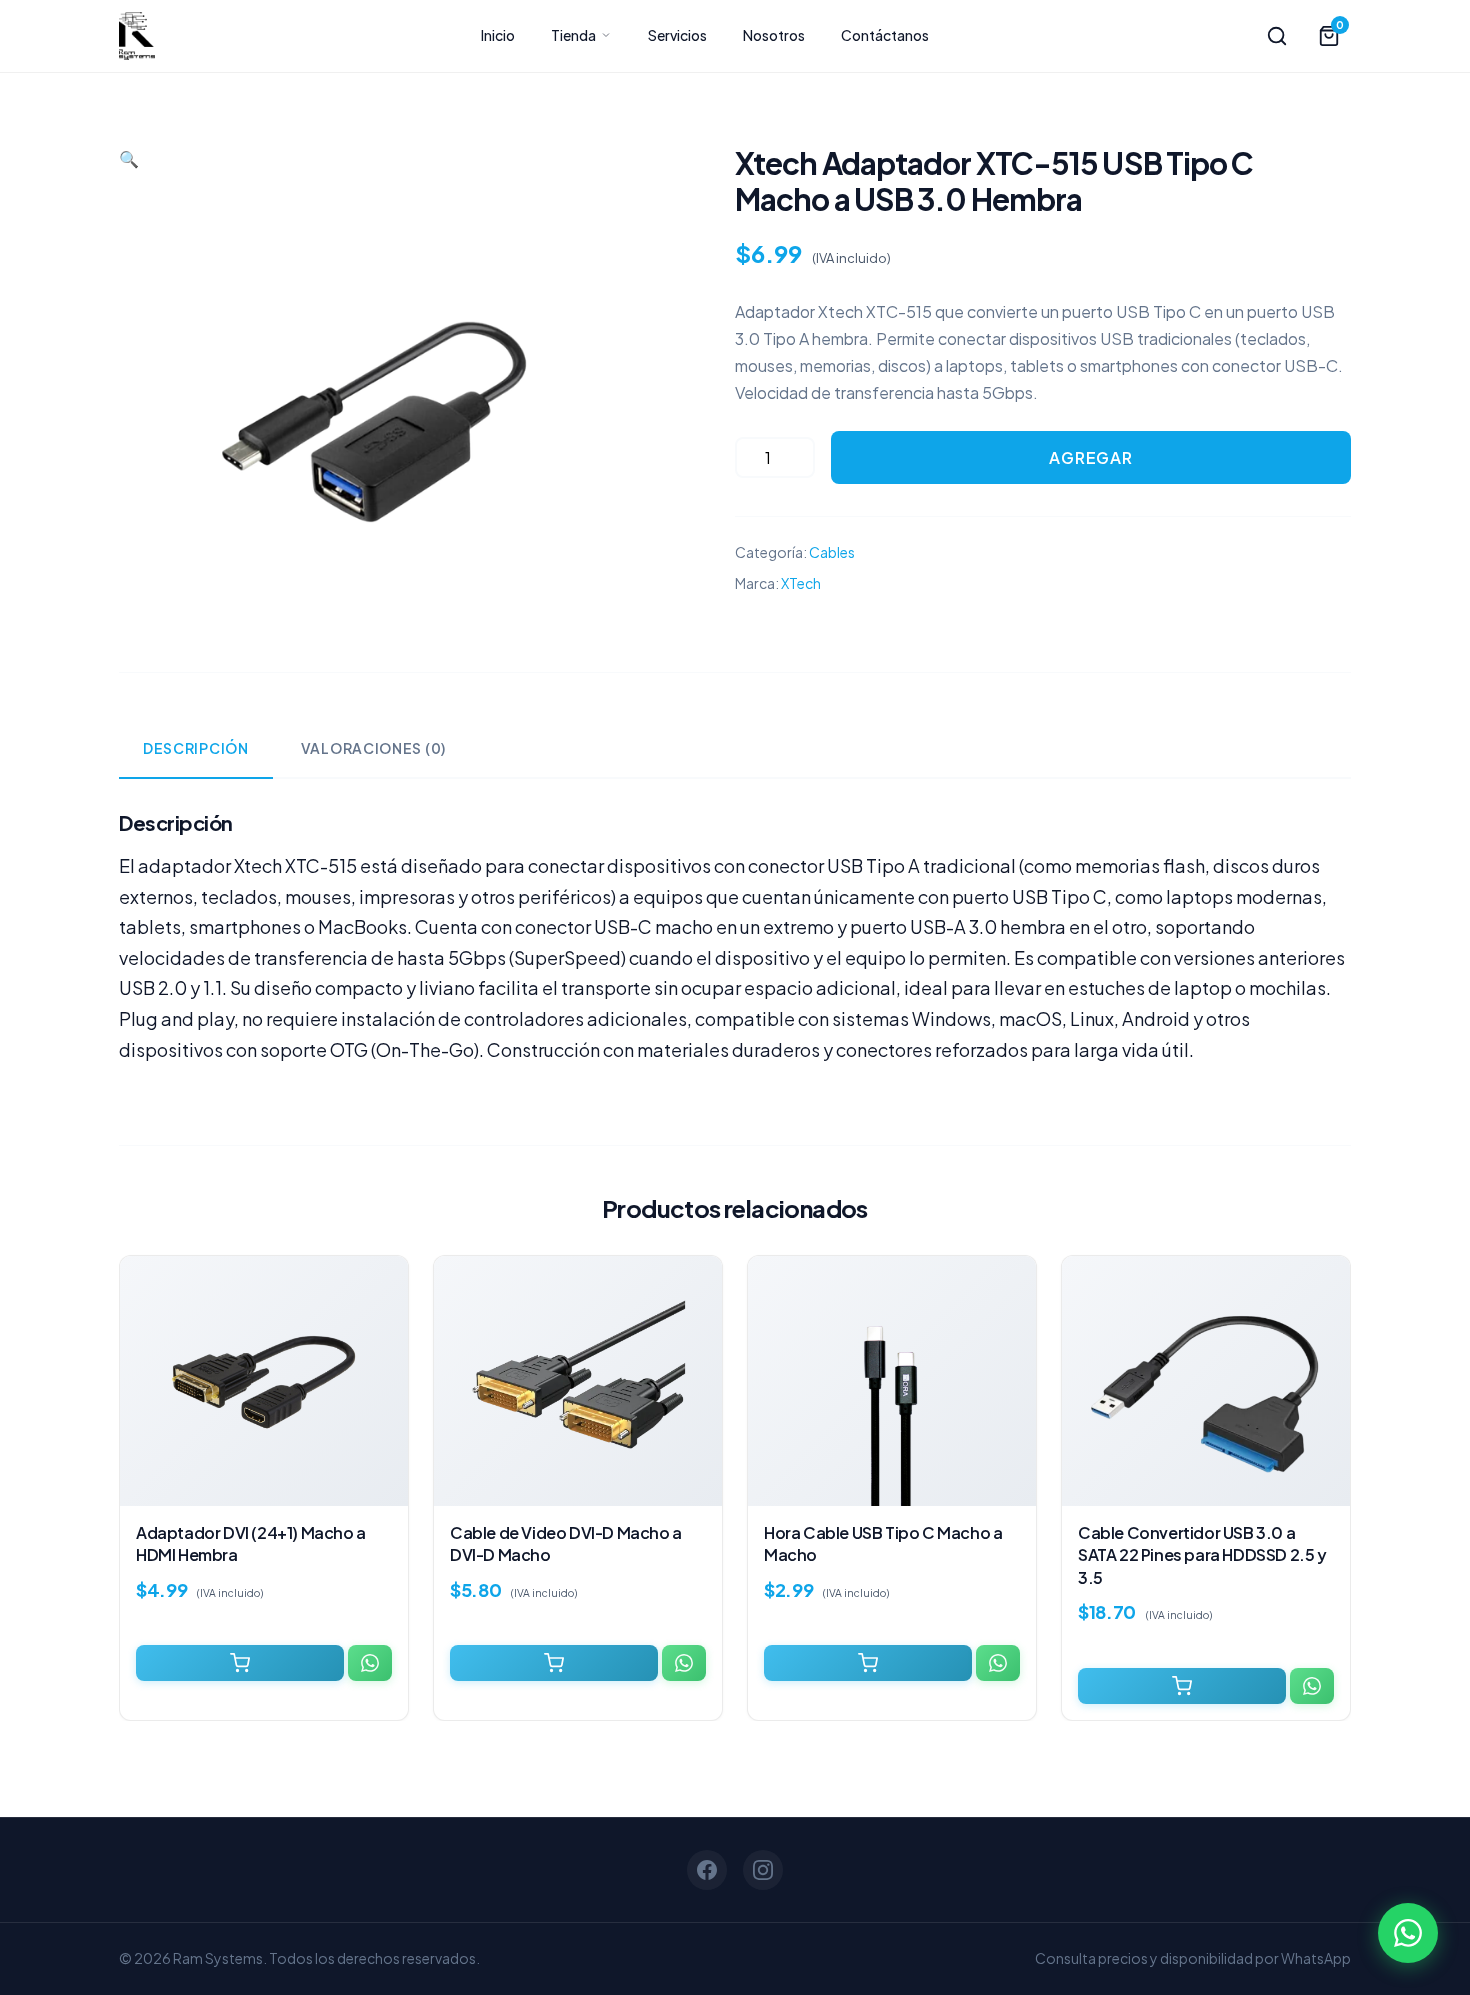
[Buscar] (1277, 36)
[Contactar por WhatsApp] (1408, 1933)
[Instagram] (763, 1870)
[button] (129, 158)
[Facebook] (707, 1870)
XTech (801, 583)
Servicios (677, 35)
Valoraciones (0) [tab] (373, 748)
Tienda (574, 35)
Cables (832, 552)
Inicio (498, 35)
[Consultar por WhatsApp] (370, 1663)
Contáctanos (885, 35)
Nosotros (774, 35)
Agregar (1091, 457)
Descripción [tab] (196, 748)
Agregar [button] (240, 1663)
